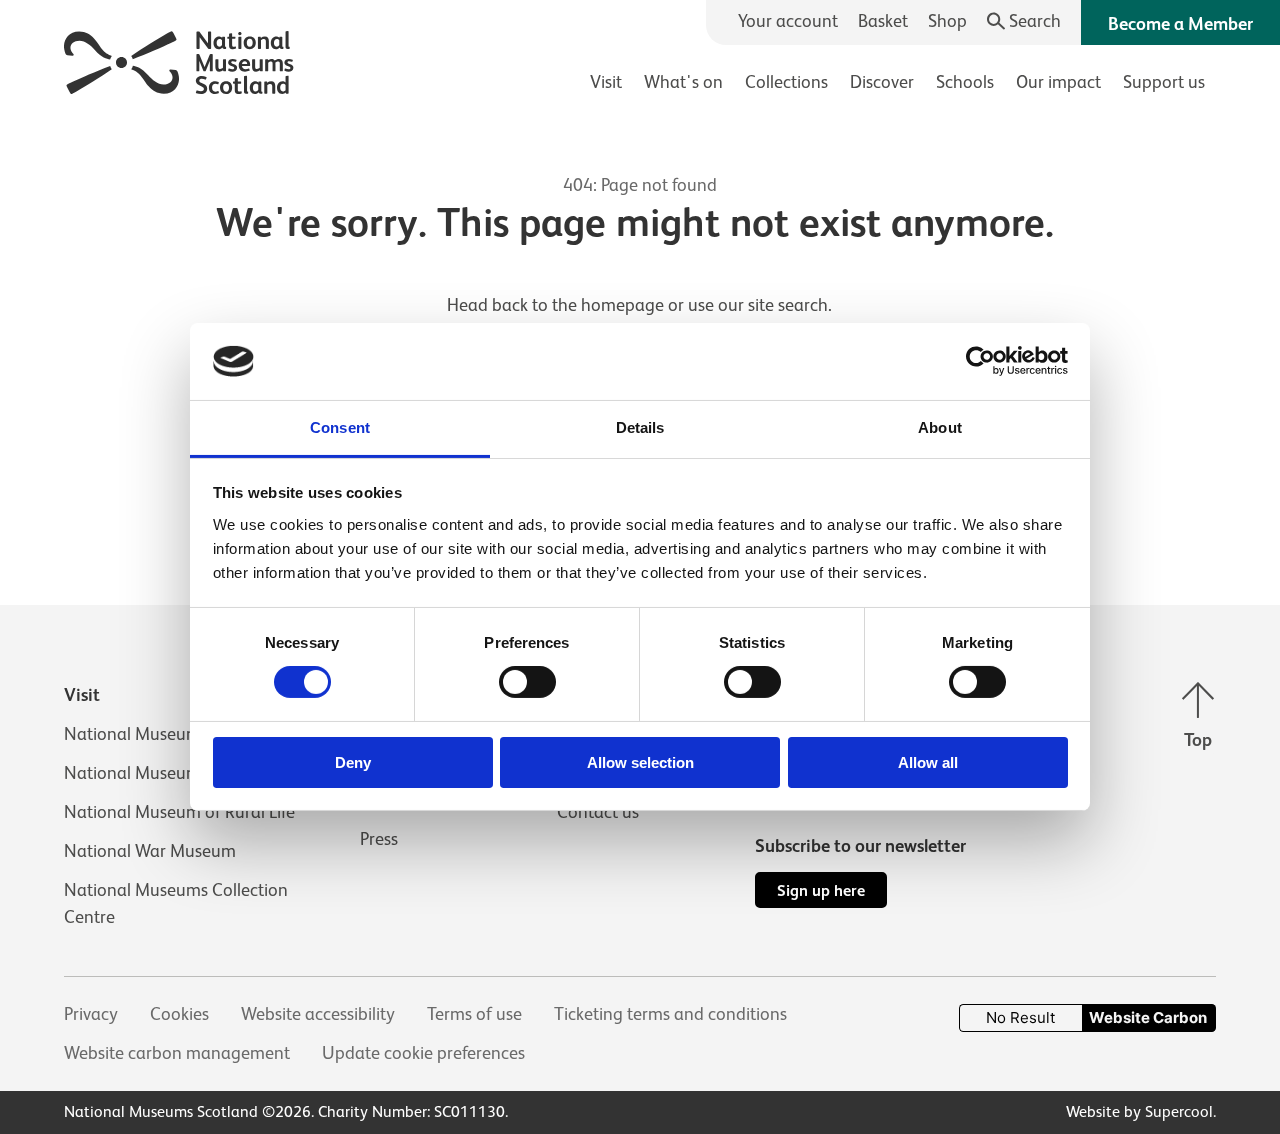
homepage (622, 305)
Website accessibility (318, 1014)
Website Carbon (1148, 1017)
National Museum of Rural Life (179, 812)
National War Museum (150, 851)
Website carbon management (177, 1053)
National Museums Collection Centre (176, 903)
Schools (965, 82)
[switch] (527, 682)
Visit (606, 82)
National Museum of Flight (166, 773)
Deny (353, 762)
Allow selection (640, 762)
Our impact (1058, 82)
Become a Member (1180, 24)
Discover (882, 82)
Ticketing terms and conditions (670, 1014)
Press (379, 839)
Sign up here (821, 890)
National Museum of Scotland (178, 734)
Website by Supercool (1139, 1112)
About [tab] (940, 427)
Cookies (179, 1014)
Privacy (91, 1014)
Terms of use (474, 1014)
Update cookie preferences (423, 1053)
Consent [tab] (340, 427)
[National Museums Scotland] (179, 59)
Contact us (598, 812)
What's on (683, 82)
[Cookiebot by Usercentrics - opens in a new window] (980, 361)
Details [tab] (640, 427)
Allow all (928, 762)
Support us (1164, 82)
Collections (786, 82)
